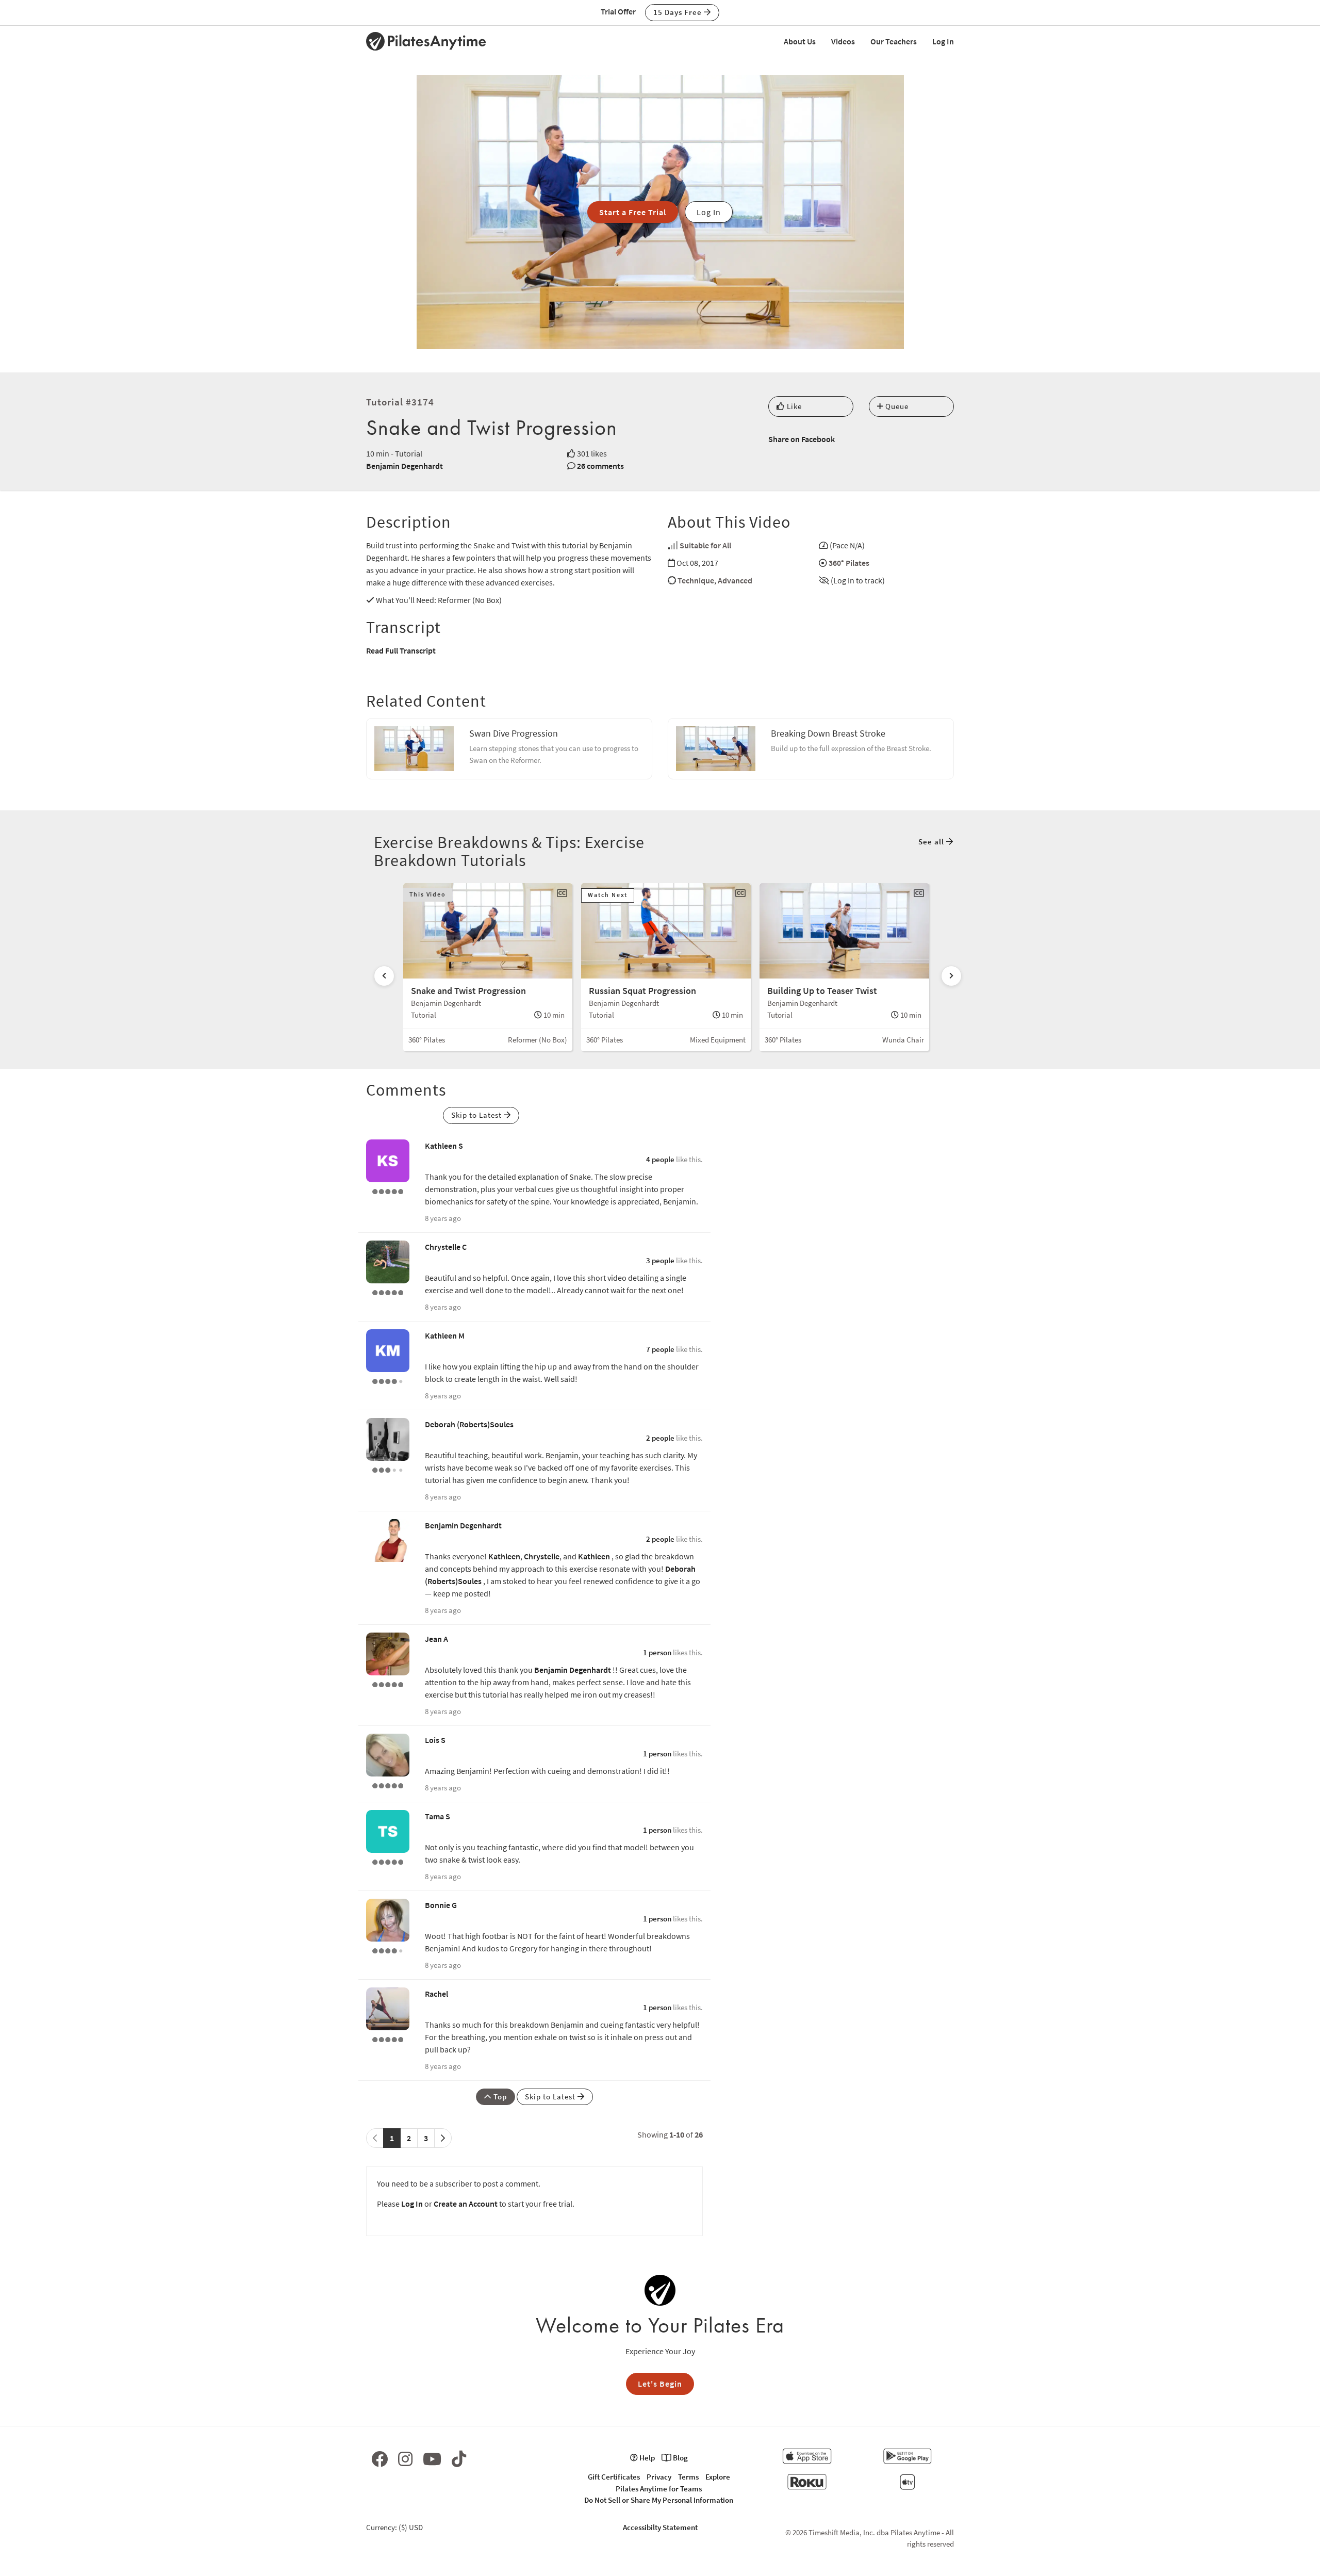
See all (932, 842)
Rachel (436, 1994)
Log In (943, 41)
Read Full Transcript (401, 650)
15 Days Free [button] (679, 12)
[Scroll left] (384, 976)
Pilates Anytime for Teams (659, 2489)
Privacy (659, 2477)
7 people (660, 1349)
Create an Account (466, 2204)
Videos (843, 41)
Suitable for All (705, 545)
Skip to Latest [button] (477, 1115)
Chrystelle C (446, 1247)
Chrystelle (542, 1556)
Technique (696, 580)
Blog (680, 2458)
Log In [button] (709, 212)
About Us (800, 41)
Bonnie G (441, 1905)
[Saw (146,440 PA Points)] (388, 1950)
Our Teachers (894, 41)
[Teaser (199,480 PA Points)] (388, 1684)
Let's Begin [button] (660, 2384)
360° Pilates (849, 563)
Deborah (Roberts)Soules (469, 1424)
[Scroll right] (951, 976)
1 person (657, 1652)
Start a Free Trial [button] (633, 212)
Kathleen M (445, 1335)
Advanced (735, 580)
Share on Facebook (802, 439)
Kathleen (504, 1556)
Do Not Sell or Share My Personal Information (659, 2500)
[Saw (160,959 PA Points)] (388, 1380)
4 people (660, 1159)
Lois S (435, 1740)
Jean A (436, 1639)
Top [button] (499, 2097)
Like (793, 406)
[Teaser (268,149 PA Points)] (388, 1191)
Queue (896, 406)
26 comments (600, 466)
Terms (688, 2477)
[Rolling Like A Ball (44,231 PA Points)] (388, 1469)
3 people (660, 1260)
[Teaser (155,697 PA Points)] (388, 1785)
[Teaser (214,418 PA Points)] (388, 1861)
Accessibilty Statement (660, 2527)
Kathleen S (444, 1146)
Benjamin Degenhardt (405, 466)
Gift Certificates (614, 2477)
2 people (660, 1438)
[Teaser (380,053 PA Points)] (388, 2039)
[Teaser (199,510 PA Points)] (388, 1292)
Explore (718, 2477)
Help (646, 2458)
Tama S (438, 1816)
